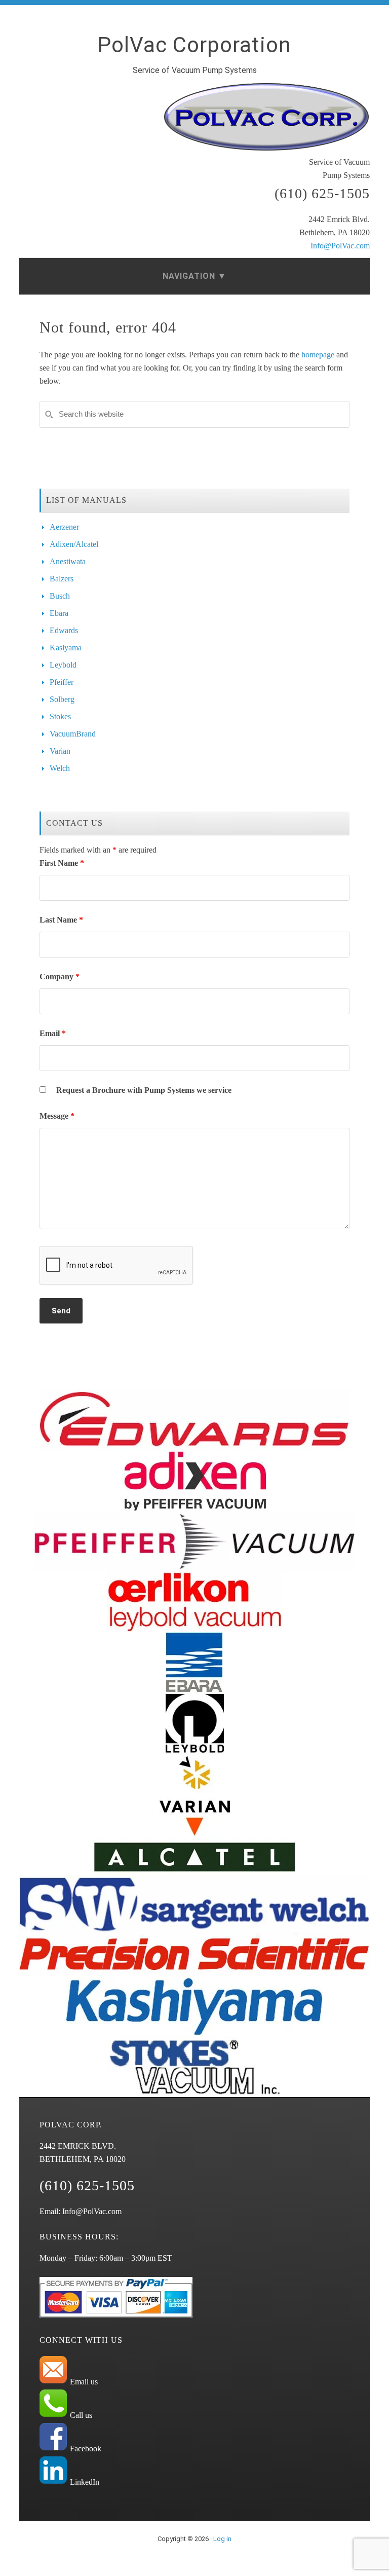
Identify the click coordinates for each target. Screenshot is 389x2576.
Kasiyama (66, 648)
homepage (318, 355)
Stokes (60, 716)
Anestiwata (68, 561)
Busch (60, 596)
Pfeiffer (62, 682)
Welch (60, 768)
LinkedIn (84, 2482)
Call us (80, 2415)
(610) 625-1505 (322, 193)
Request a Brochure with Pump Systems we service (144, 1090)
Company (60, 977)
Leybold (63, 665)
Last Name (61, 920)
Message (57, 1116)
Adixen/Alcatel (74, 544)
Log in (222, 2539)
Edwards (64, 630)
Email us (83, 2382)
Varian (60, 751)
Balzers (62, 579)
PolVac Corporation (194, 45)
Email (53, 1033)
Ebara (59, 613)
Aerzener (64, 527)
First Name (62, 863)
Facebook (85, 2449)
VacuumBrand (73, 734)
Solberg (62, 699)
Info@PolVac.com (340, 246)
